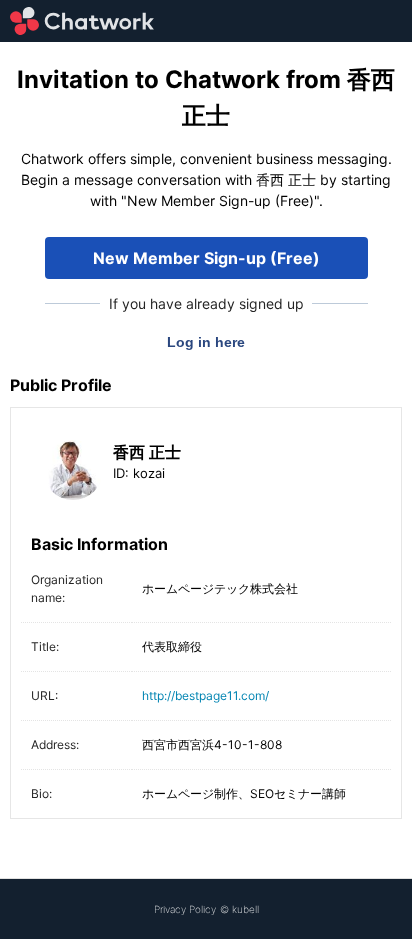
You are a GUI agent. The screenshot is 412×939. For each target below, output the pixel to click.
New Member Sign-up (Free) (206, 258)
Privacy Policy (185, 909)
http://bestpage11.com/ (205, 695)
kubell (245, 909)
